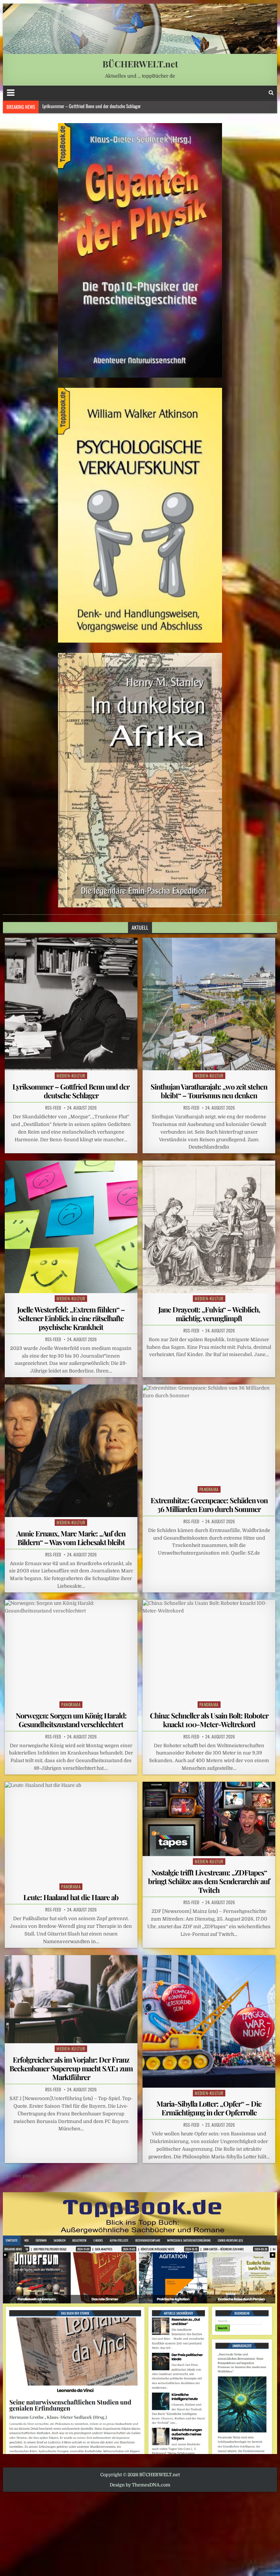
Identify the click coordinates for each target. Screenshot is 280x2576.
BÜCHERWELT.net (140, 64)
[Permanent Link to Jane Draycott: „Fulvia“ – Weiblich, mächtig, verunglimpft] (209, 1227)
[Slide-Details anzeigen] (140, 250)
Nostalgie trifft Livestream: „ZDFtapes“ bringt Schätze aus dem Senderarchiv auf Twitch (209, 1881)
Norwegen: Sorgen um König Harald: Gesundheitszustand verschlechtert (71, 1720)
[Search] (271, 93)
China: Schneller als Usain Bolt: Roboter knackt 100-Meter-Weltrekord (209, 1720)
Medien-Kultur (71, 1076)
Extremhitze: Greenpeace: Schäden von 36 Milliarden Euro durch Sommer (209, 1504)
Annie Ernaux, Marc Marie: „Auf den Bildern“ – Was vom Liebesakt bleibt (71, 1538)
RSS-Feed (53, 1108)
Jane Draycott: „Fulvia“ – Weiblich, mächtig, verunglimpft (209, 1314)
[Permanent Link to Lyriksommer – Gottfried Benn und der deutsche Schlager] (71, 1004)
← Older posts (19, 2176)
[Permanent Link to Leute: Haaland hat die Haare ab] (71, 1831)
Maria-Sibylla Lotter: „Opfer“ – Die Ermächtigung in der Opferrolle (209, 2108)
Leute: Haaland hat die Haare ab (71, 1897)
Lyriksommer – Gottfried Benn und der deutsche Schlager (71, 1091)
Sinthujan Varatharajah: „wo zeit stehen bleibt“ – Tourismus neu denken (209, 1091)
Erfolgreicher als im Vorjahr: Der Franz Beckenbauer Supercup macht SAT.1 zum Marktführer (71, 2068)
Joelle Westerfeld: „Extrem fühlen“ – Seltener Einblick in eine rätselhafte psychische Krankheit (121, 107)
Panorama (209, 1489)
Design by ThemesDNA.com (140, 2485)
